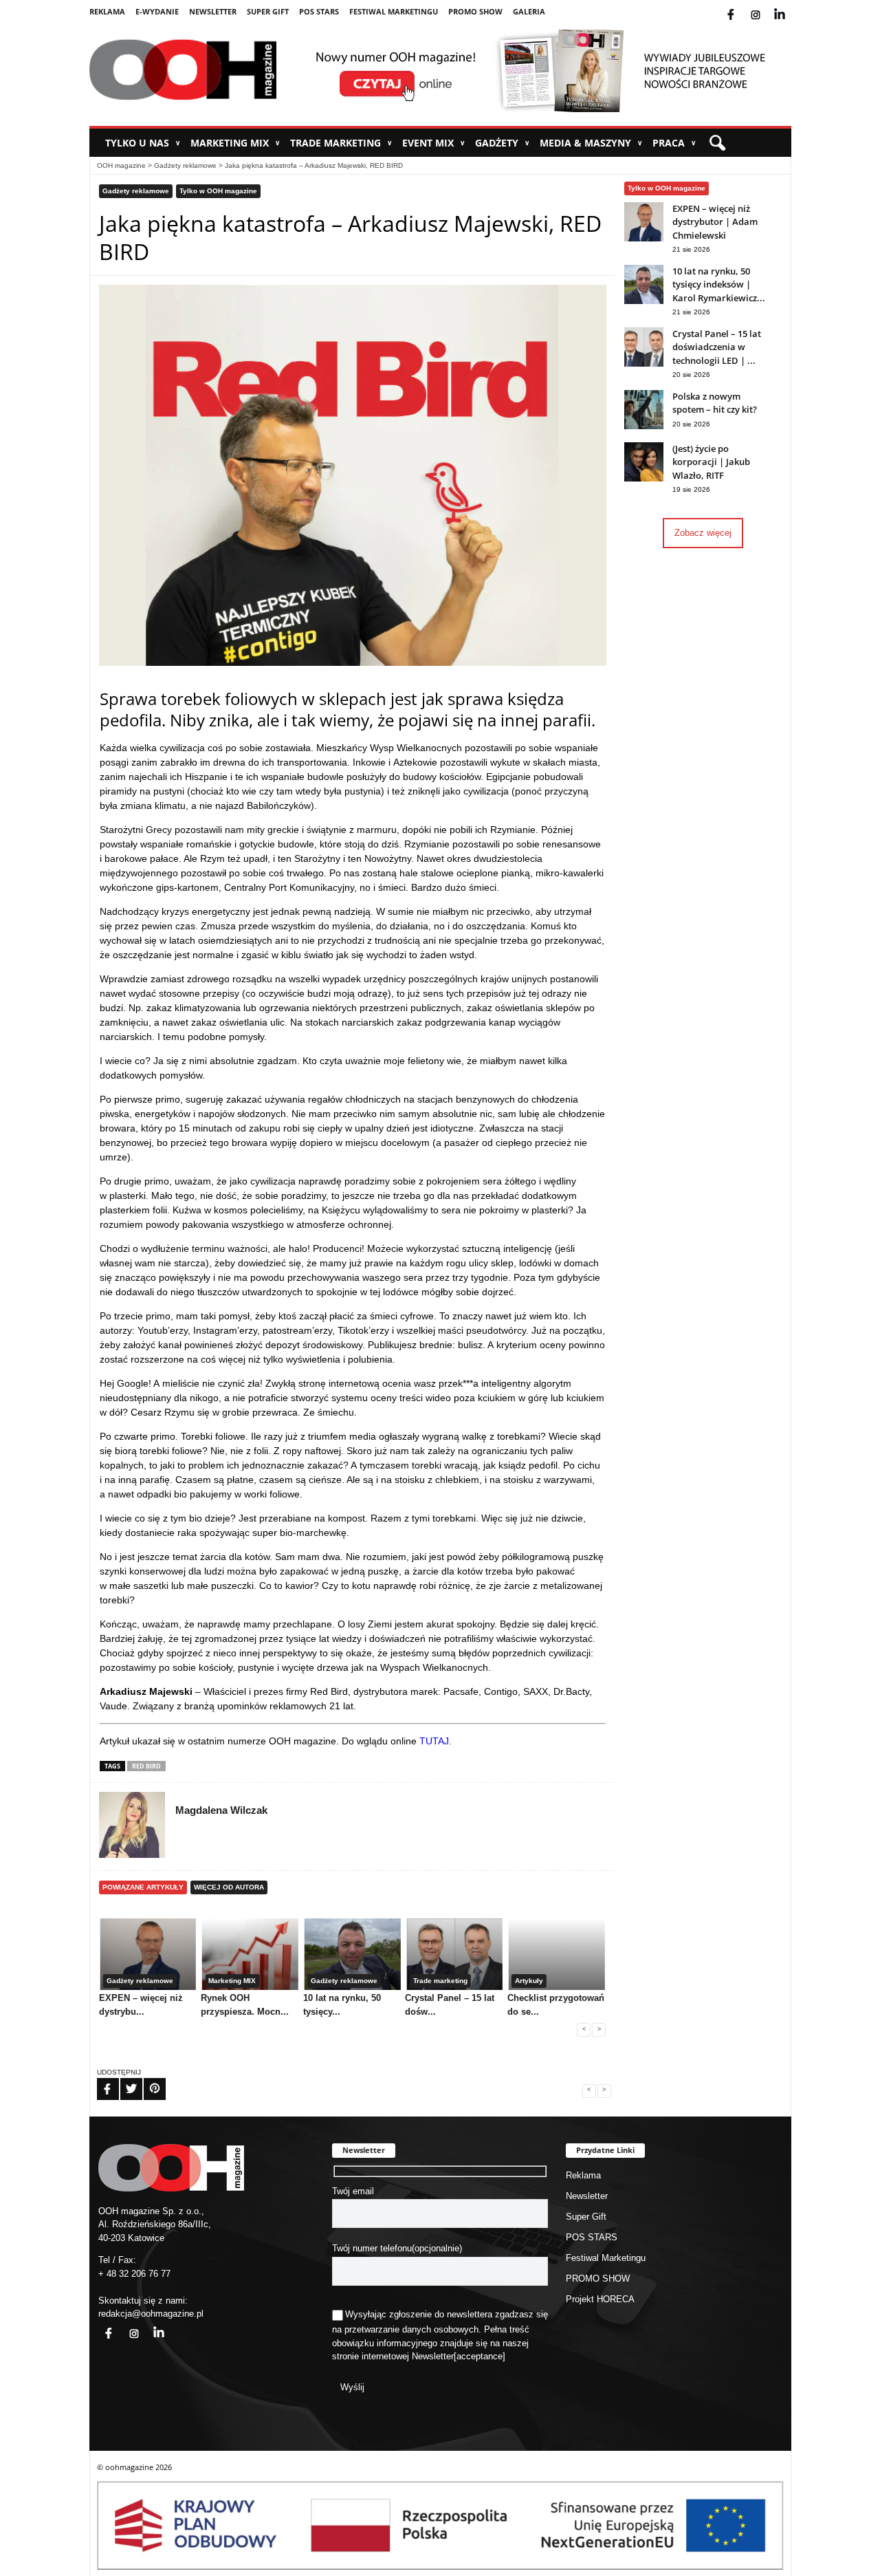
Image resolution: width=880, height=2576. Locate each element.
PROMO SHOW (475, 11)
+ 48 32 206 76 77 (134, 2274)
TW (123, 2080)
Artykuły (529, 1981)
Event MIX (433, 143)
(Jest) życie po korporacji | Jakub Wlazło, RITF (711, 462)
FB (99, 2080)
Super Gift (268, 11)
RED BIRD (146, 1766)
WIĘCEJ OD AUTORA (229, 1887)
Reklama (107, 11)
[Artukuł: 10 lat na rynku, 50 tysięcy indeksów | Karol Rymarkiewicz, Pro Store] (644, 301)
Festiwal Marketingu (394, 11)
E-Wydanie (157, 11)
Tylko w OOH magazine (218, 191)
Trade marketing (341, 143)
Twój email (353, 2191)
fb (742, 6)
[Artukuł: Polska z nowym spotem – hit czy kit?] (644, 426)
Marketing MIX (235, 143)
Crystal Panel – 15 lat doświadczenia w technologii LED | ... (717, 347)
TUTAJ (434, 1741)
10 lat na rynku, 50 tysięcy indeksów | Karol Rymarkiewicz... (719, 284)
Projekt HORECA (600, 2299)
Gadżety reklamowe (185, 165)
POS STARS (319, 11)
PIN (146, 2080)
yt (790, 6)
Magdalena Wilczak (221, 1810)
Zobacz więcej (703, 533)
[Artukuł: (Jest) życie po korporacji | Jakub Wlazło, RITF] (644, 478)
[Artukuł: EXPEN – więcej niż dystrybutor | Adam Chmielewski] (644, 238)
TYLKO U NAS (143, 143)
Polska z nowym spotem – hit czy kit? (715, 403)
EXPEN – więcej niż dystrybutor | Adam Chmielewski (715, 222)
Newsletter (213, 11)
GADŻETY (502, 143)
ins (765, 6)
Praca (674, 143)
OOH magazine (121, 165)
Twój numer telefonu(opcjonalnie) (397, 2248)
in (150, 2325)
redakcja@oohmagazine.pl (151, 2314)
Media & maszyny (591, 143)
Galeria (529, 11)
